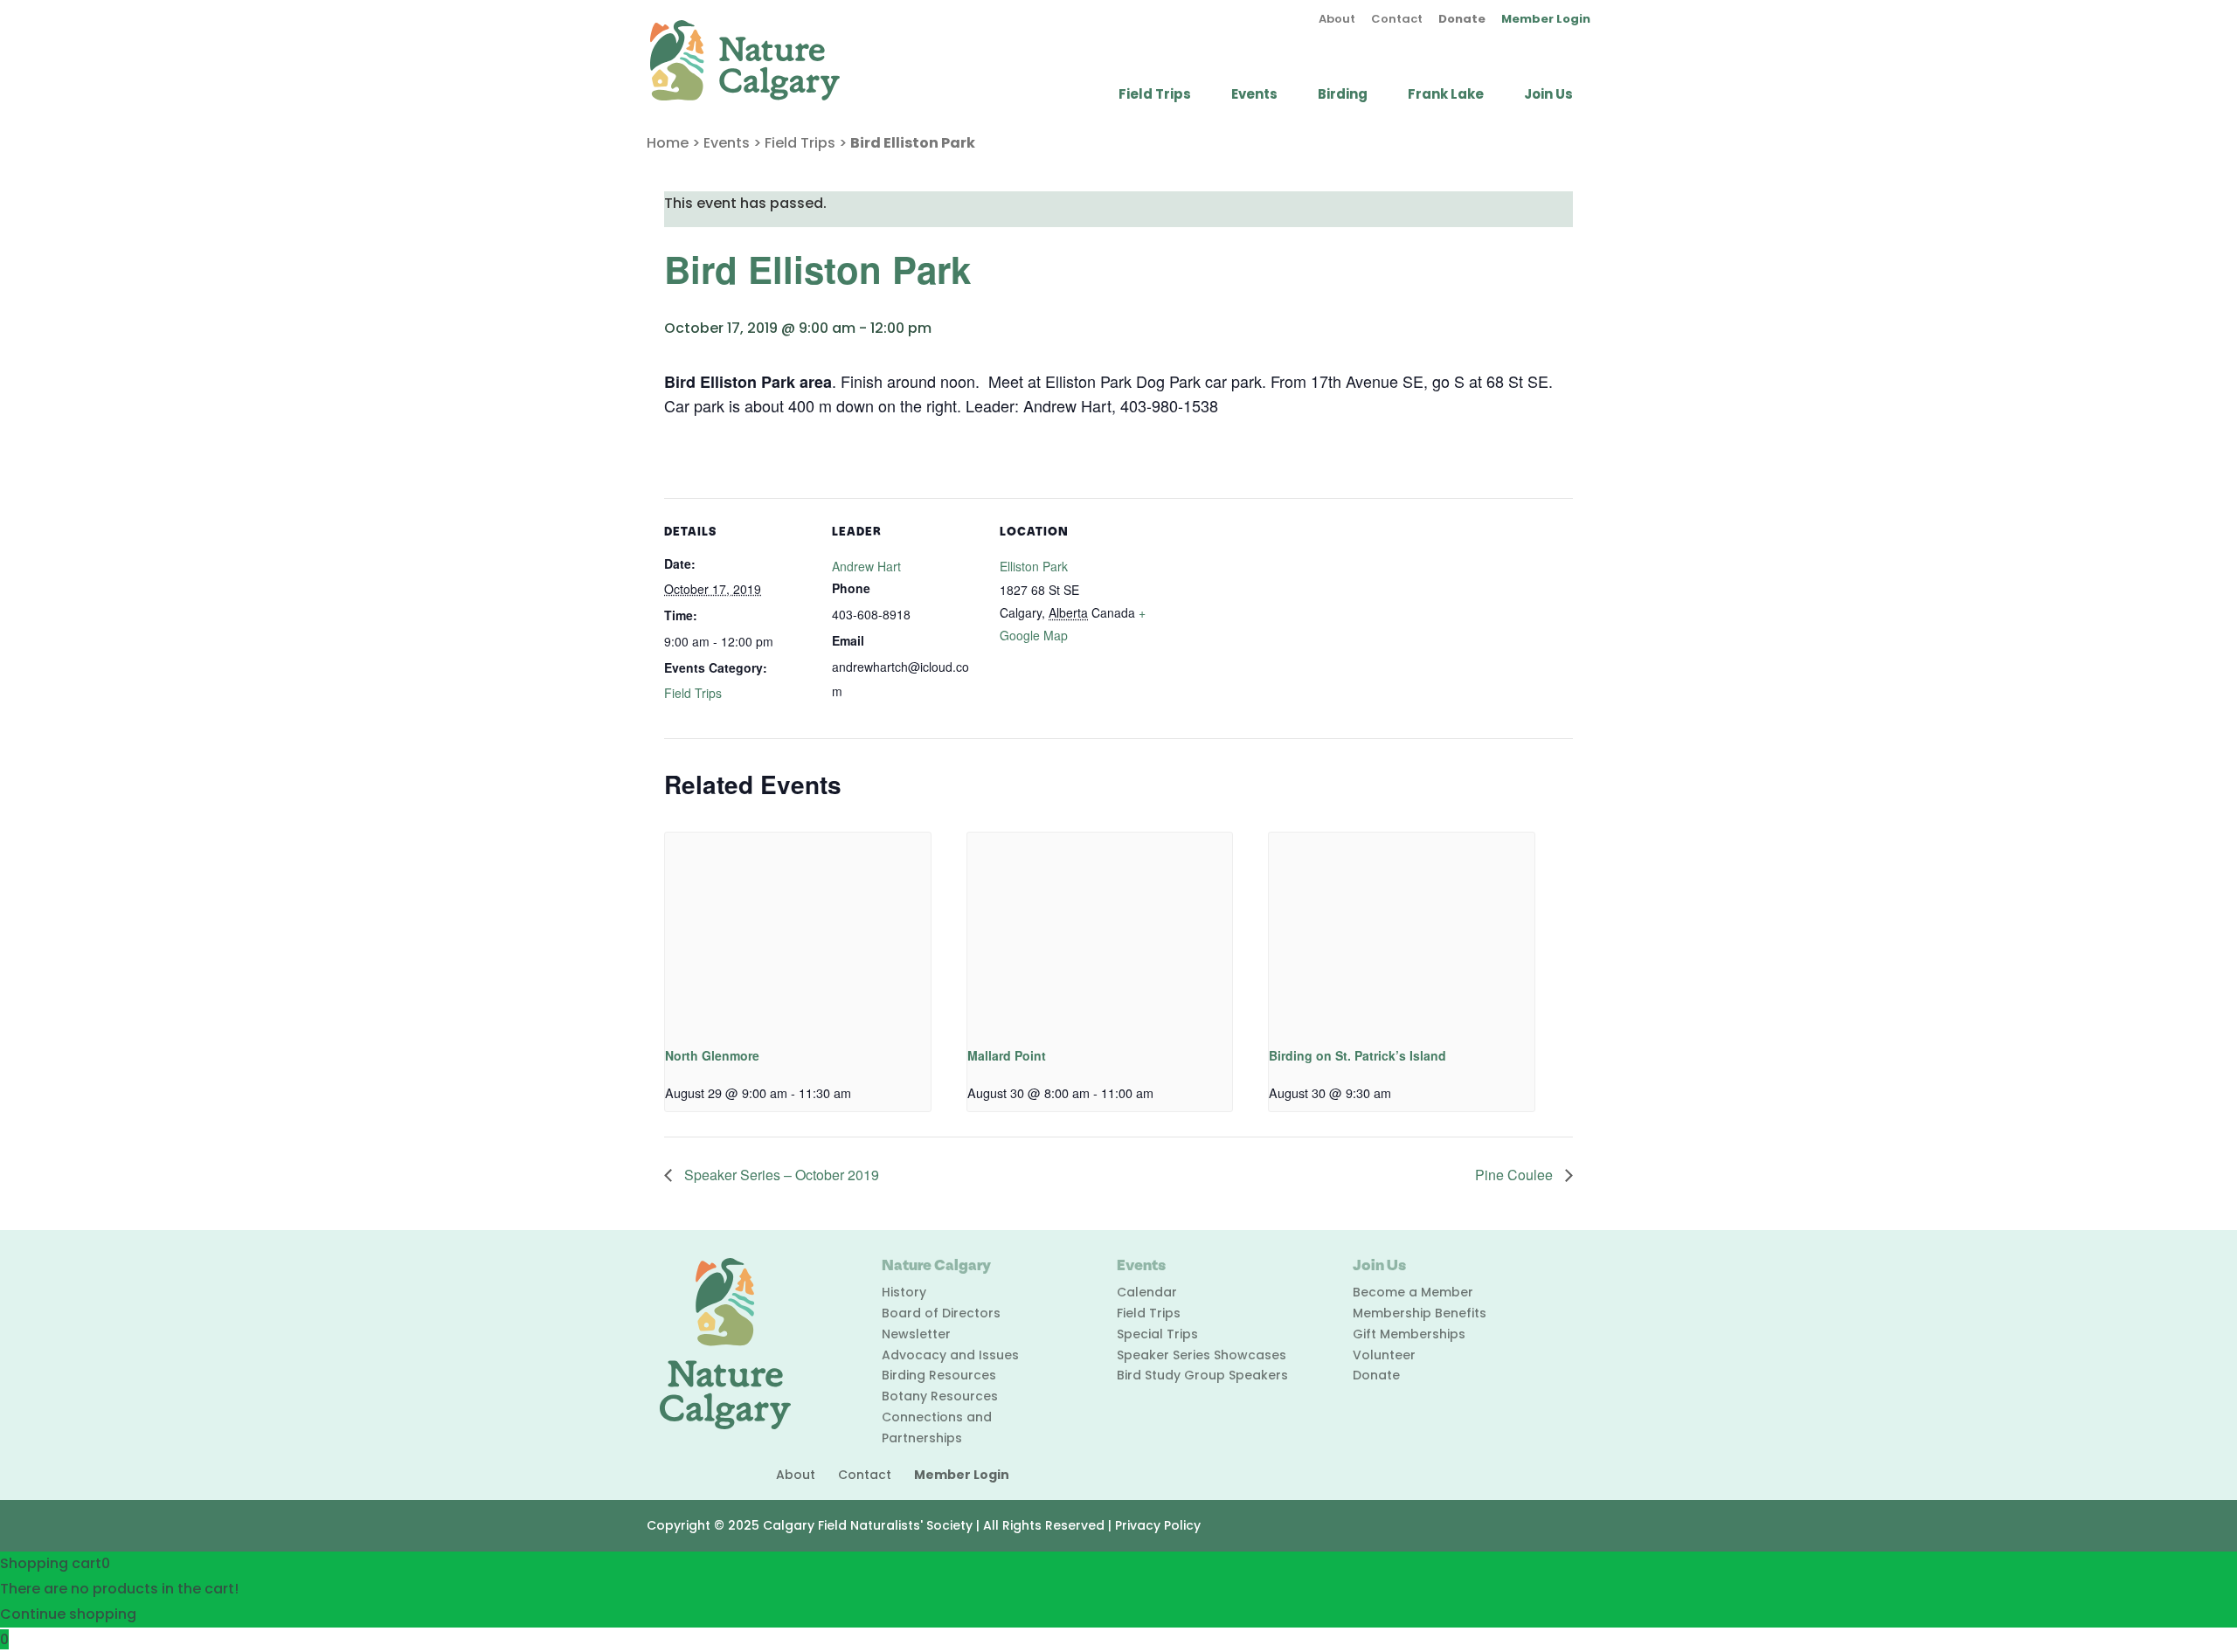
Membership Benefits (1420, 1313)
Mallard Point (1007, 1055)
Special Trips (1157, 1334)
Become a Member (1413, 1292)
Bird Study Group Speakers (1202, 1375)
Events (1254, 96)
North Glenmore (712, 1055)
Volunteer (1384, 1355)
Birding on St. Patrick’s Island (1357, 1055)
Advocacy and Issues (950, 1355)
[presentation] (798, 932)
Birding (1343, 96)
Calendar (1147, 1292)
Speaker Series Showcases (1202, 1355)
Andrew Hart (866, 566)
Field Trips (1155, 96)
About (1337, 20)
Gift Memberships (1409, 1334)
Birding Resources (939, 1375)
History (904, 1292)
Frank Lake (1446, 96)
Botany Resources (940, 1396)
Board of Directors (941, 1313)
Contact (1397, 20)
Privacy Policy (1158, 1525)
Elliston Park (1034, 566)
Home (668, 143)
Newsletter (916, 1334)
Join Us (1548, 96)
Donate (1462, 20)
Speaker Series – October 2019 (780, 1175)
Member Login (1546, 20)
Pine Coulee (1516, 1175)
